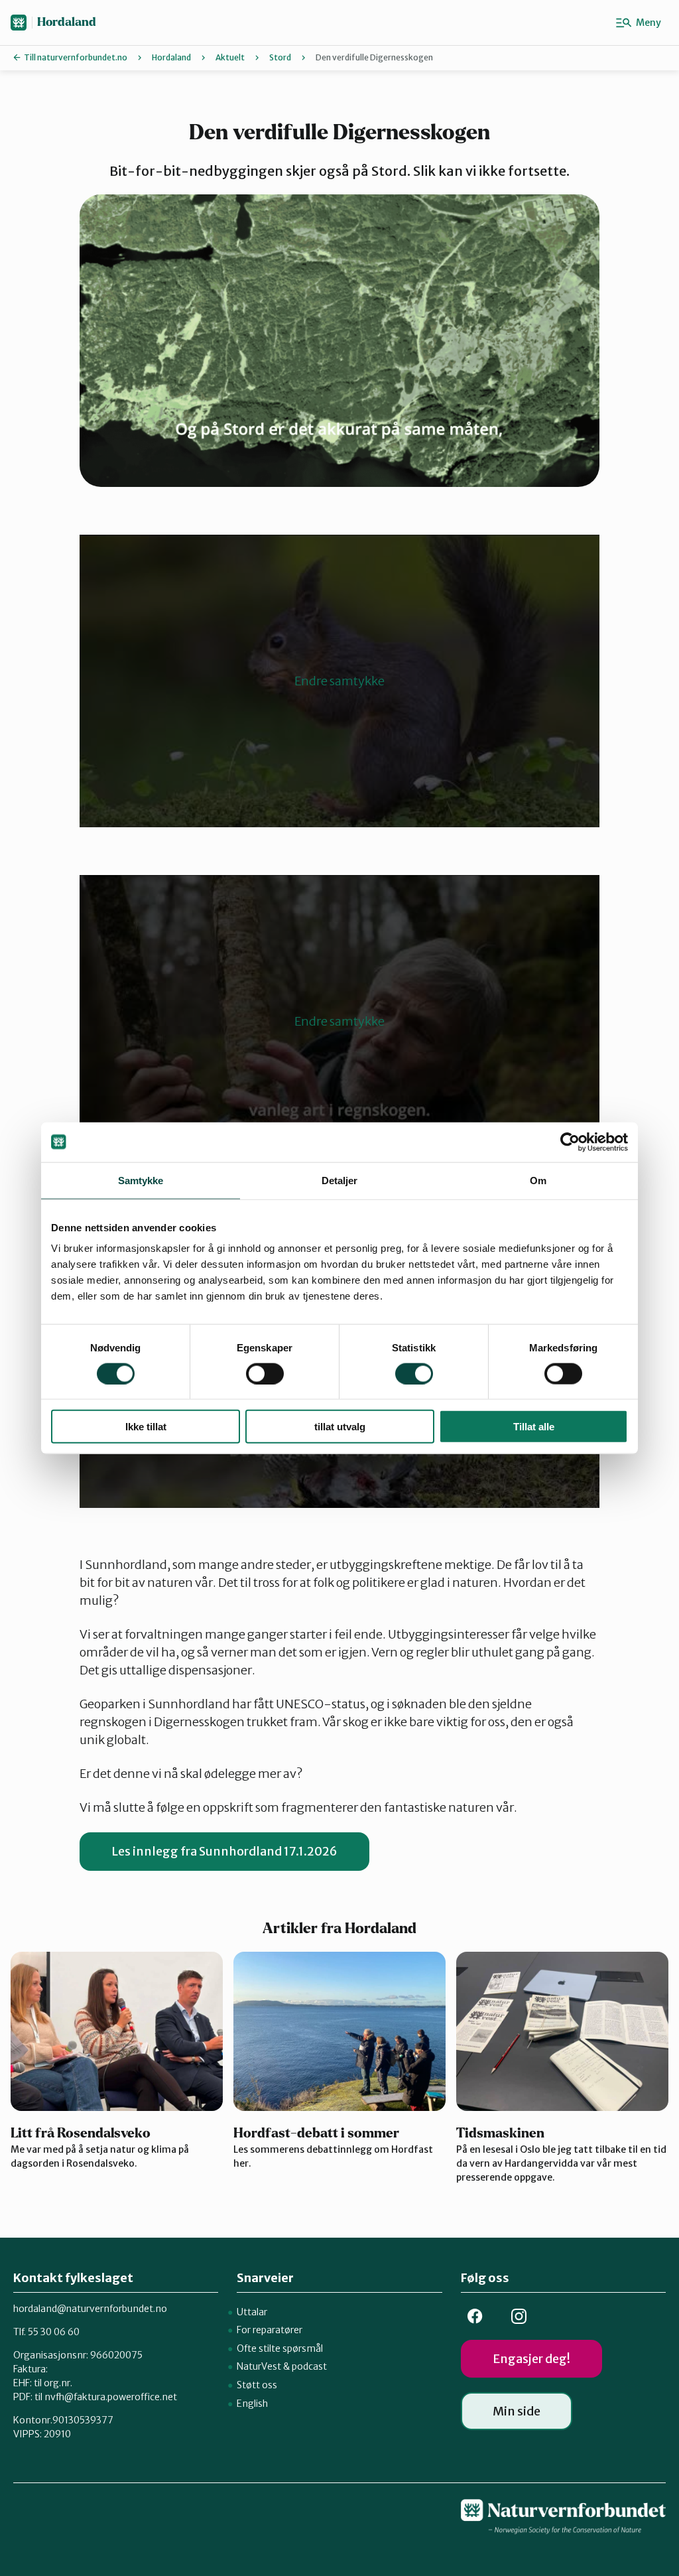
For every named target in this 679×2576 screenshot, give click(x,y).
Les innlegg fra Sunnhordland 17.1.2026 (224, 1851)
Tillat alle (534, 1427)
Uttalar (252, 2312)
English (252, 2404)
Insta (519, 2316)
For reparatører (270, 2330)
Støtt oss (257, 2385)
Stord (280, 57)
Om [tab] (538, 1180)
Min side (517, 2411)
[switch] (265, 1373)
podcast (309, 2366)
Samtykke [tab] (141, 1180)
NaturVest (259, 2366)
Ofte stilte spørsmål (280, 2348)
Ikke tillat (146, 1427)
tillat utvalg (340, 1427)
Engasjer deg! (531, 2359)
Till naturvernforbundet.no (76, 57)
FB (475, 2316)
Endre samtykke (339, 681)
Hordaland (67, 22)
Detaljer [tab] (340, 1180)
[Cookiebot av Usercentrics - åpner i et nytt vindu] (570, 1142)
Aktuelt (230, 57)
